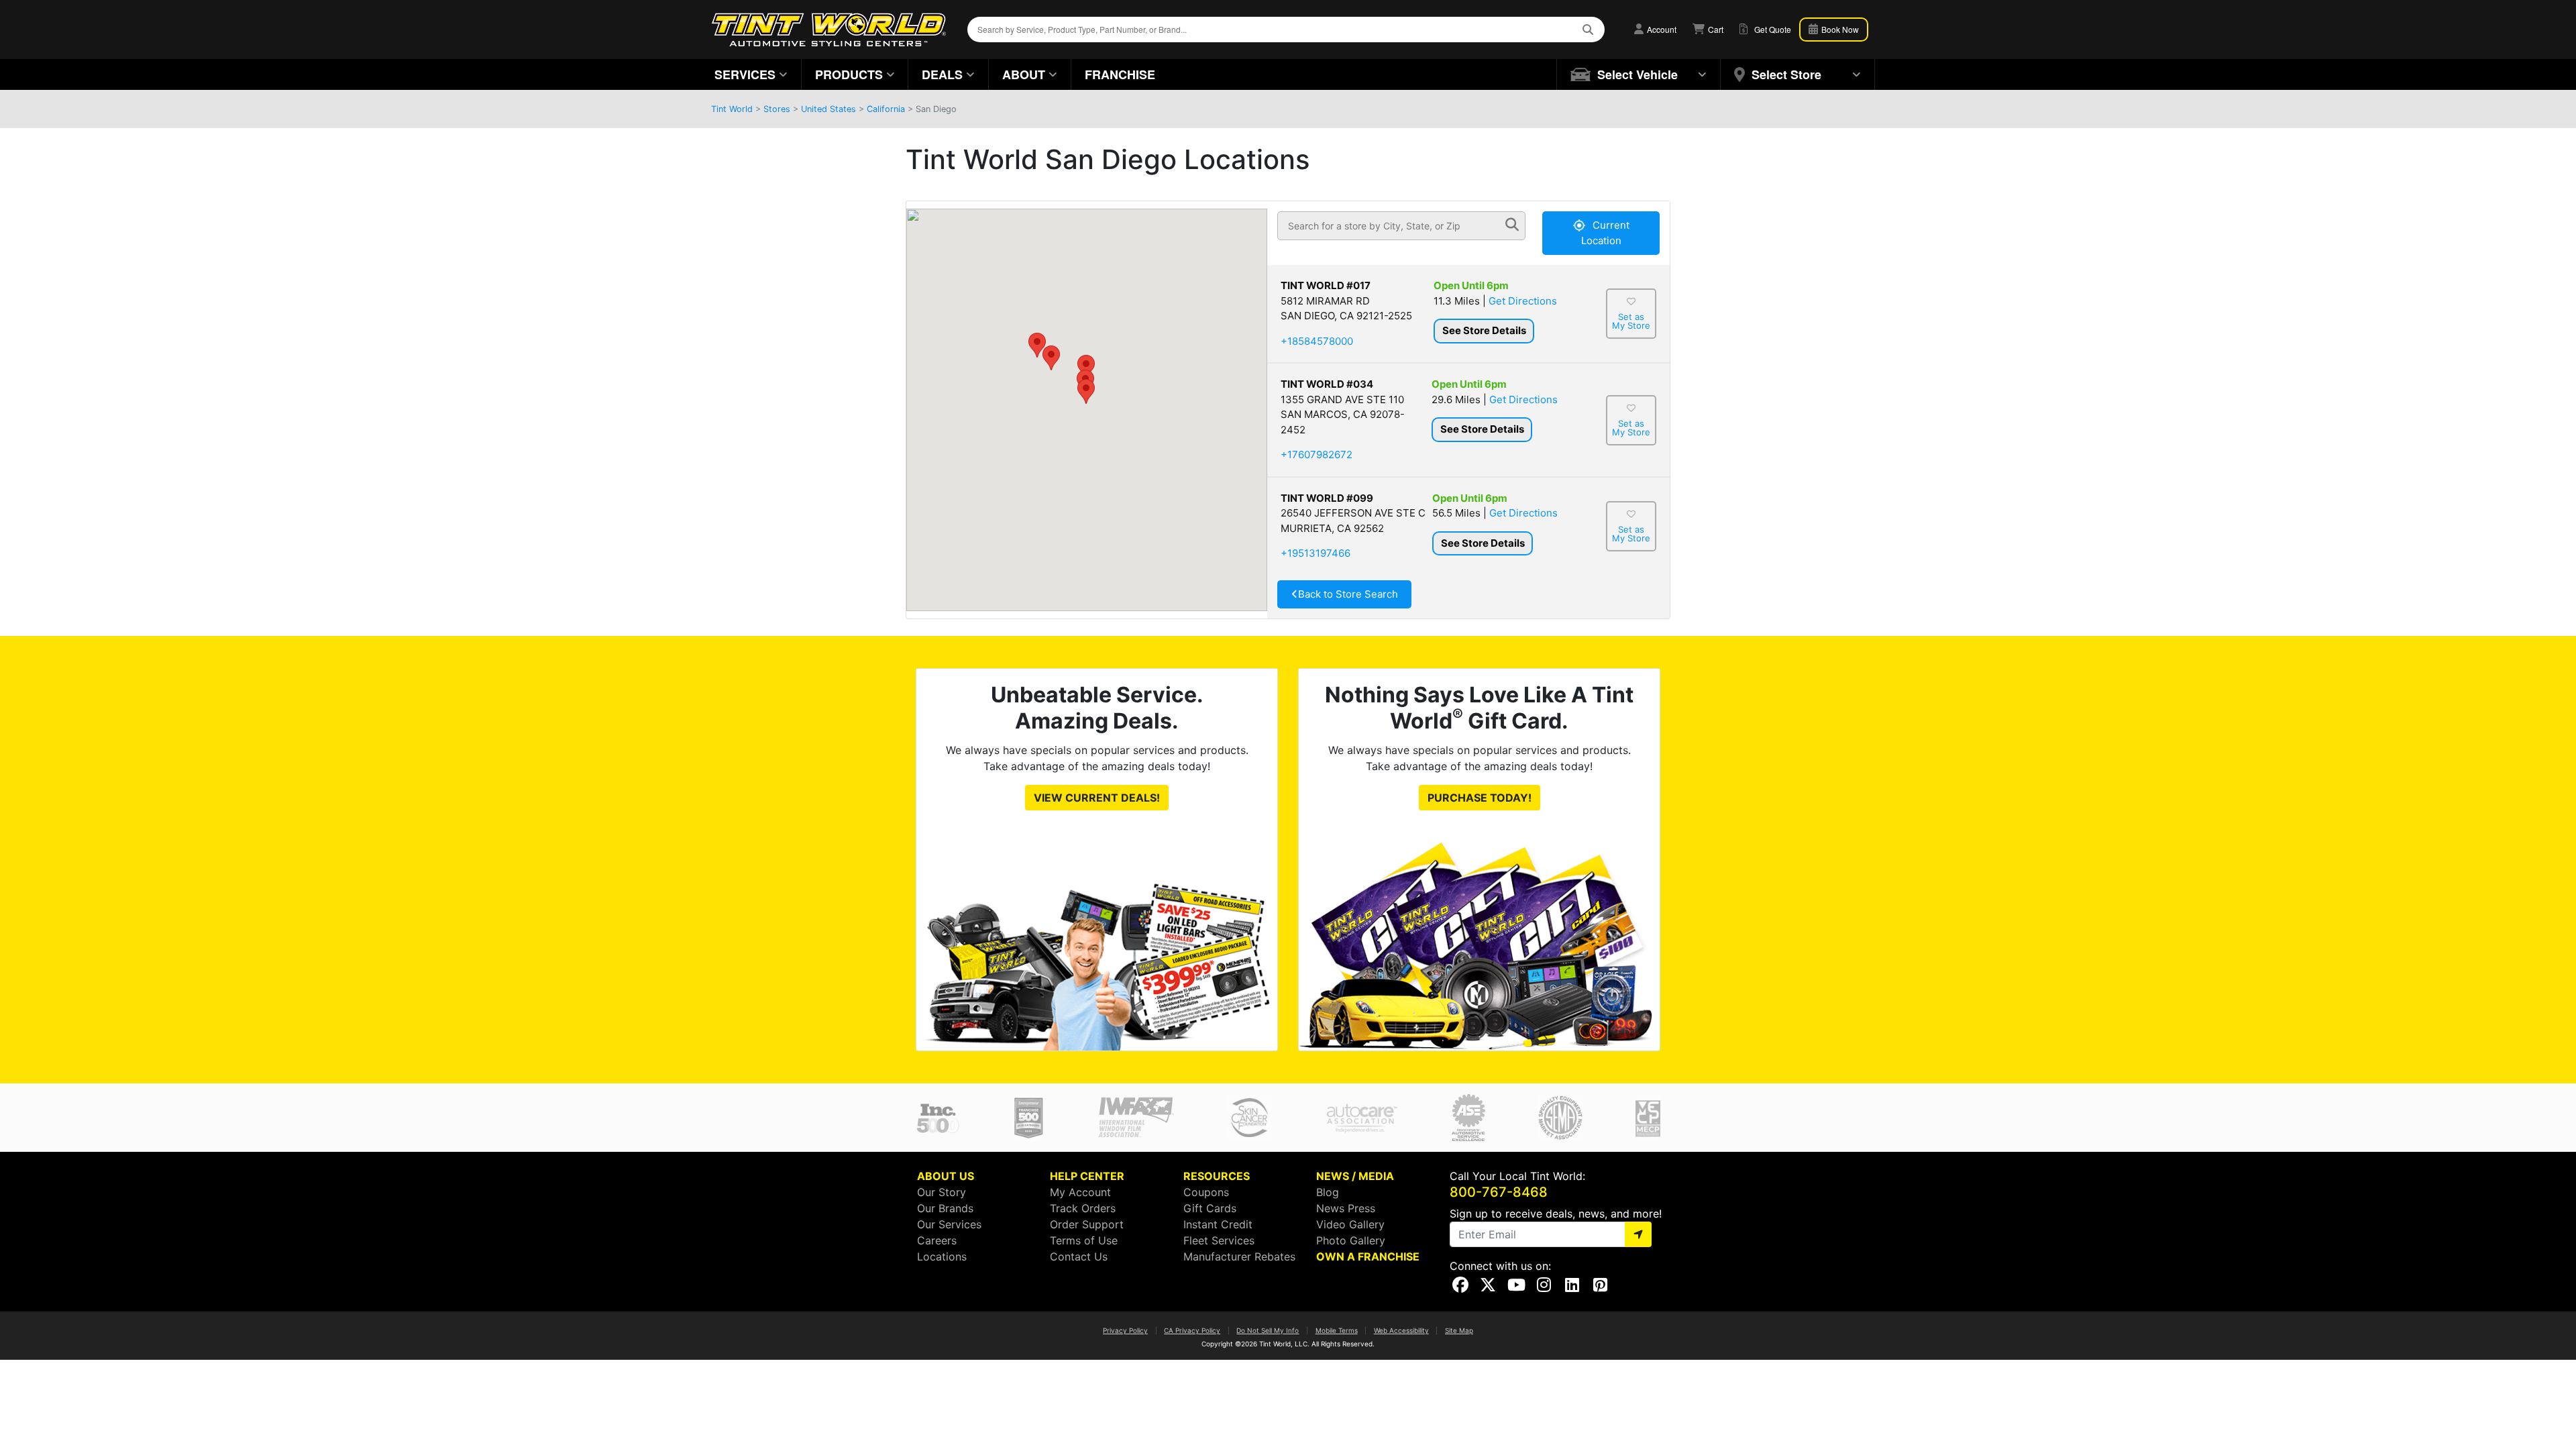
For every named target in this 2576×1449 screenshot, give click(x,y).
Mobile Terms (1337, 1330)
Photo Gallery (1351, 1240)
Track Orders (1083, 1208)
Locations (942, 1256)
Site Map (1459, 1330)
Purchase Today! (1480, 798)
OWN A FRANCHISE (1368, 1256)
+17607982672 (1317, 454)
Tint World (732, 109)
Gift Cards (1210, 1208)
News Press (1346, 1208)
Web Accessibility (1401, 1330)
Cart (1715, 29)
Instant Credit (1218, 1224)
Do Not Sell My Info (1268, 1330)
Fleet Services (1219, 1240)
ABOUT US (946, 1176)
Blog (1328, 1192)
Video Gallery (1350, 1224)
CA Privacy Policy (1192, 1330)
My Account (1080, 1192)
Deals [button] (942, 74)
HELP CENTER (1087, 1176)
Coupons (1206, 1192)
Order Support (1087, 1224)
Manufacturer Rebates (1239, 1256)
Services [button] (745, 74)
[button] (1086, 391)
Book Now (1839, 29)
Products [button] (849, 74)
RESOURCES (1217, 1176)
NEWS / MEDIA (1355, 1176)
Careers (937, 1240)
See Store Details (1484, 330)
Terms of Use (1084, 1240)
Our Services (949, 1224)
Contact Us (1079, 1256)
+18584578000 (1317, 341)
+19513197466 (1316, 553)
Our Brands (945, 1208)
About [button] (1024, 74)
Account (1661, 29)
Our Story (942, 1192)
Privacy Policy (1125, 1330)
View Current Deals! (1097, 798)
